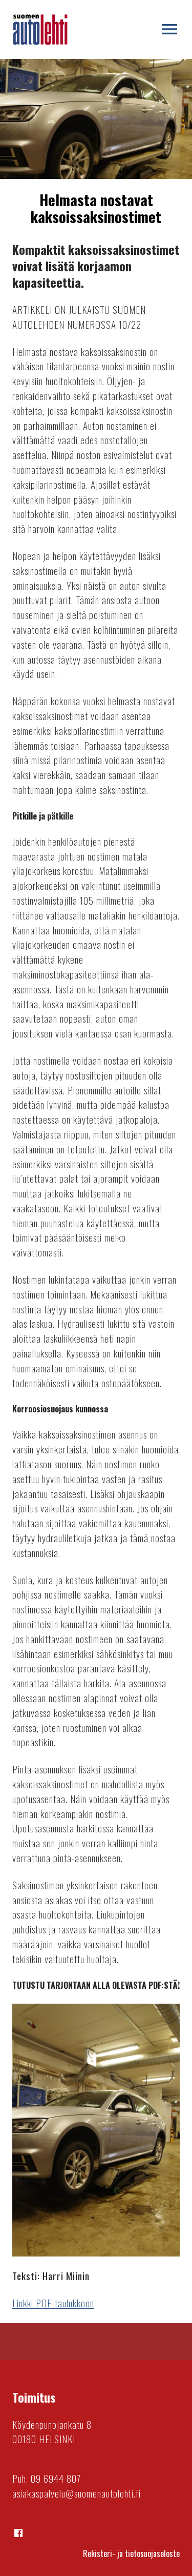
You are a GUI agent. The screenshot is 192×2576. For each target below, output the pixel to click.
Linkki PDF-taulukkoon (53, 2303)
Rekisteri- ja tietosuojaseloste (131, 2553)
